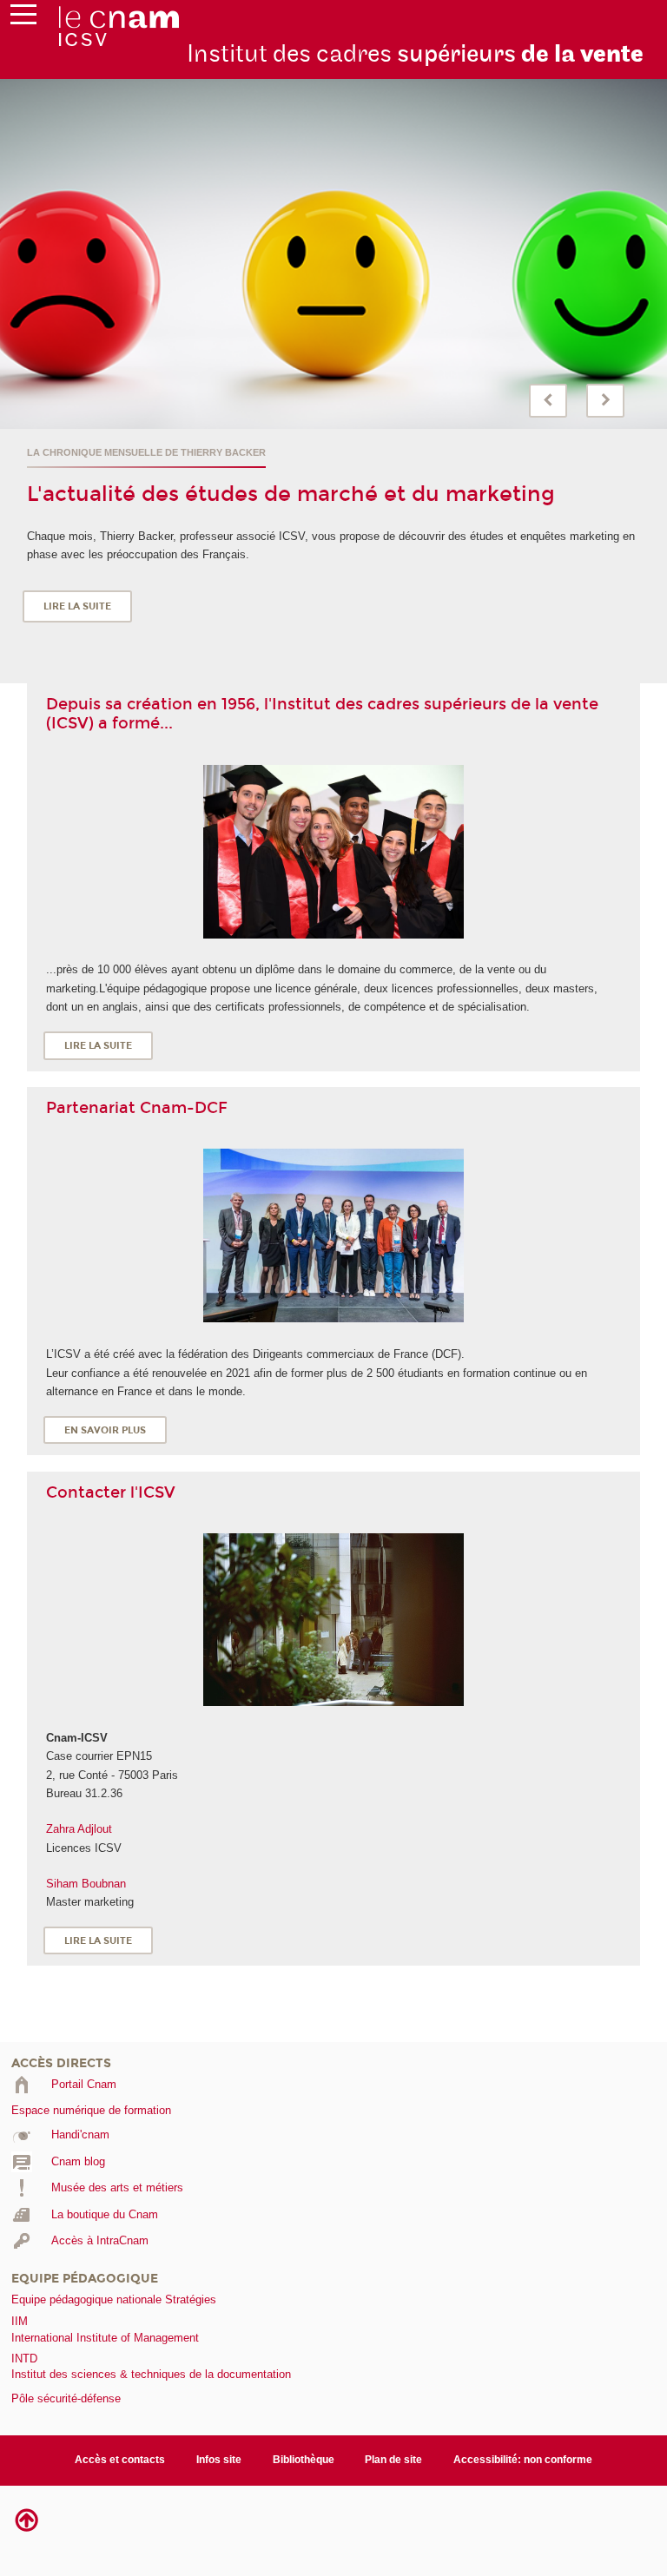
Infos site (219, 2460)
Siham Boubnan (86, 1884)
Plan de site (393, 2460)
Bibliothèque (304, 2460)
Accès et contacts (120, 2460)
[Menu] (23, 18)
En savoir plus (105, 1430)
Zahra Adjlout (79, 1829)
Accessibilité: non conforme (523, 2460)
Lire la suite (77, 606)
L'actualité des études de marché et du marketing (291, 494)
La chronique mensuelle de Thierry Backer (146, 452)
